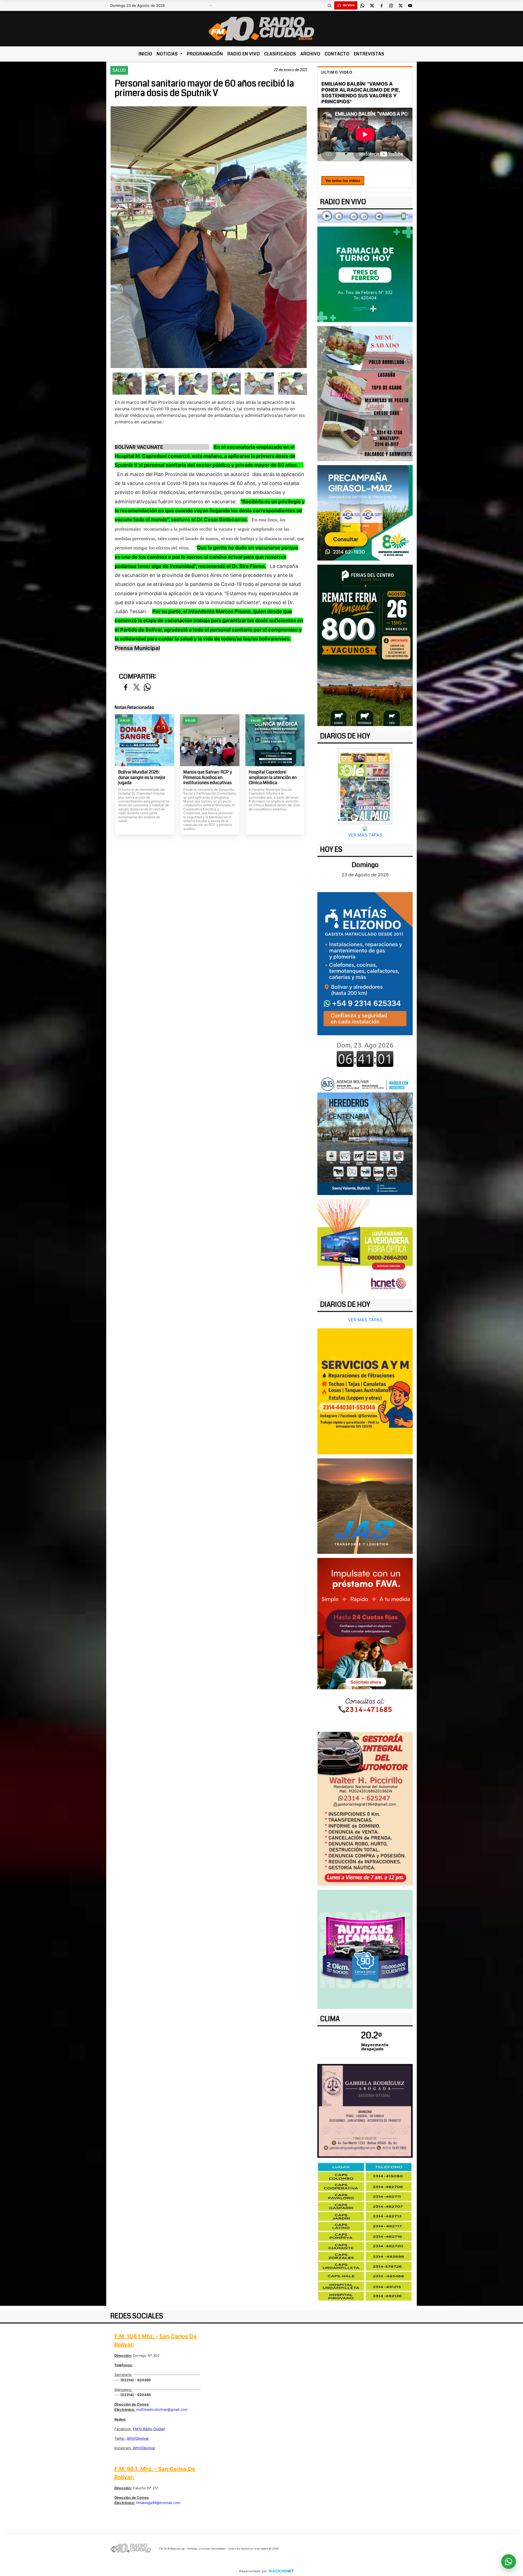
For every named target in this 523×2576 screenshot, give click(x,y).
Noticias (168, 54)
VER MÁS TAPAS (365, 835)
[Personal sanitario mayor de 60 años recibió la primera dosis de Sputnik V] (127, 383)
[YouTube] (410, 5)
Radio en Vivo (244, 54)
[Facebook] (381, 5)
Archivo (310, 54)
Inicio (145, 54)
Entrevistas (369, 54)
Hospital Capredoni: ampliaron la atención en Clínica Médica (273, 777)
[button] (329, 5)
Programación (205, 54)
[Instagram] (391, 5)
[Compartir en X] (136, 687)
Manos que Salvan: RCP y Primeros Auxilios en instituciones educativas (208, 777)
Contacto (337, 54)
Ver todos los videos (343, 181)
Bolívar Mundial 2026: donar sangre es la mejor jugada (142, 777)
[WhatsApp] (362, 5)
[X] (372, 5)
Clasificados (280, 54)
